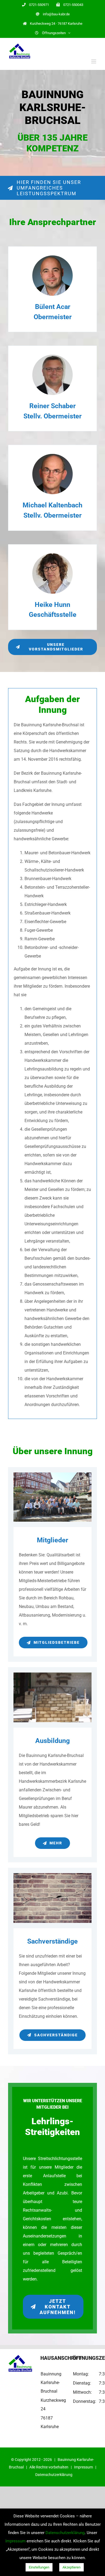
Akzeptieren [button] (71, 2567)
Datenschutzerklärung (54, 2475)
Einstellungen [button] (39, 2567)
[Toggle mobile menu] (94, 61)
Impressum (83, 2467)
